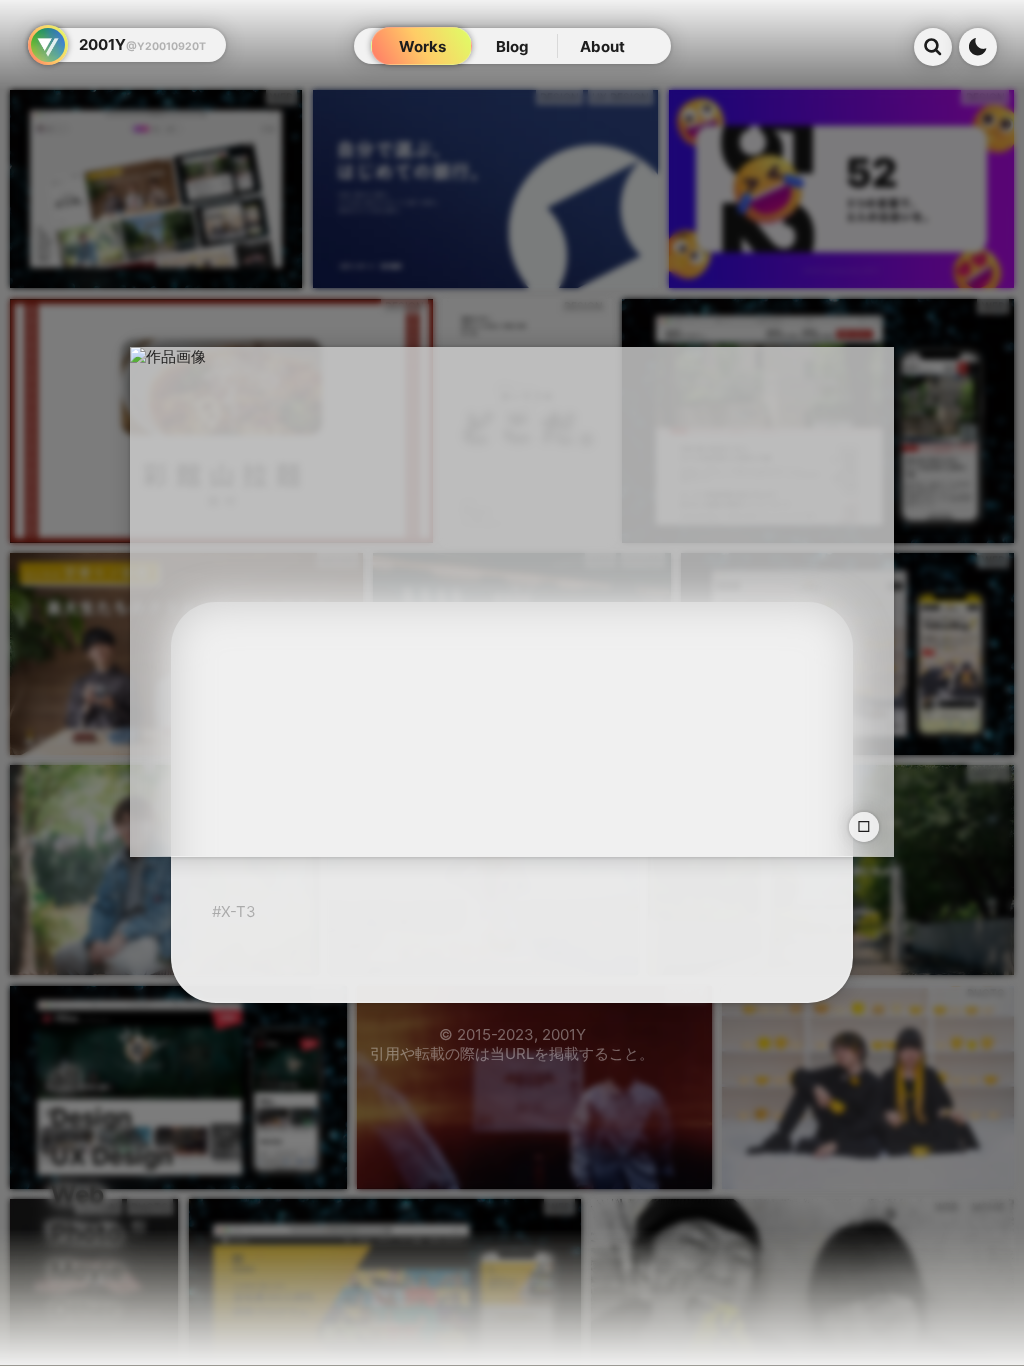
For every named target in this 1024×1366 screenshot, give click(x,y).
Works (422, 45)
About (602, 45)
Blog (512, 45)
